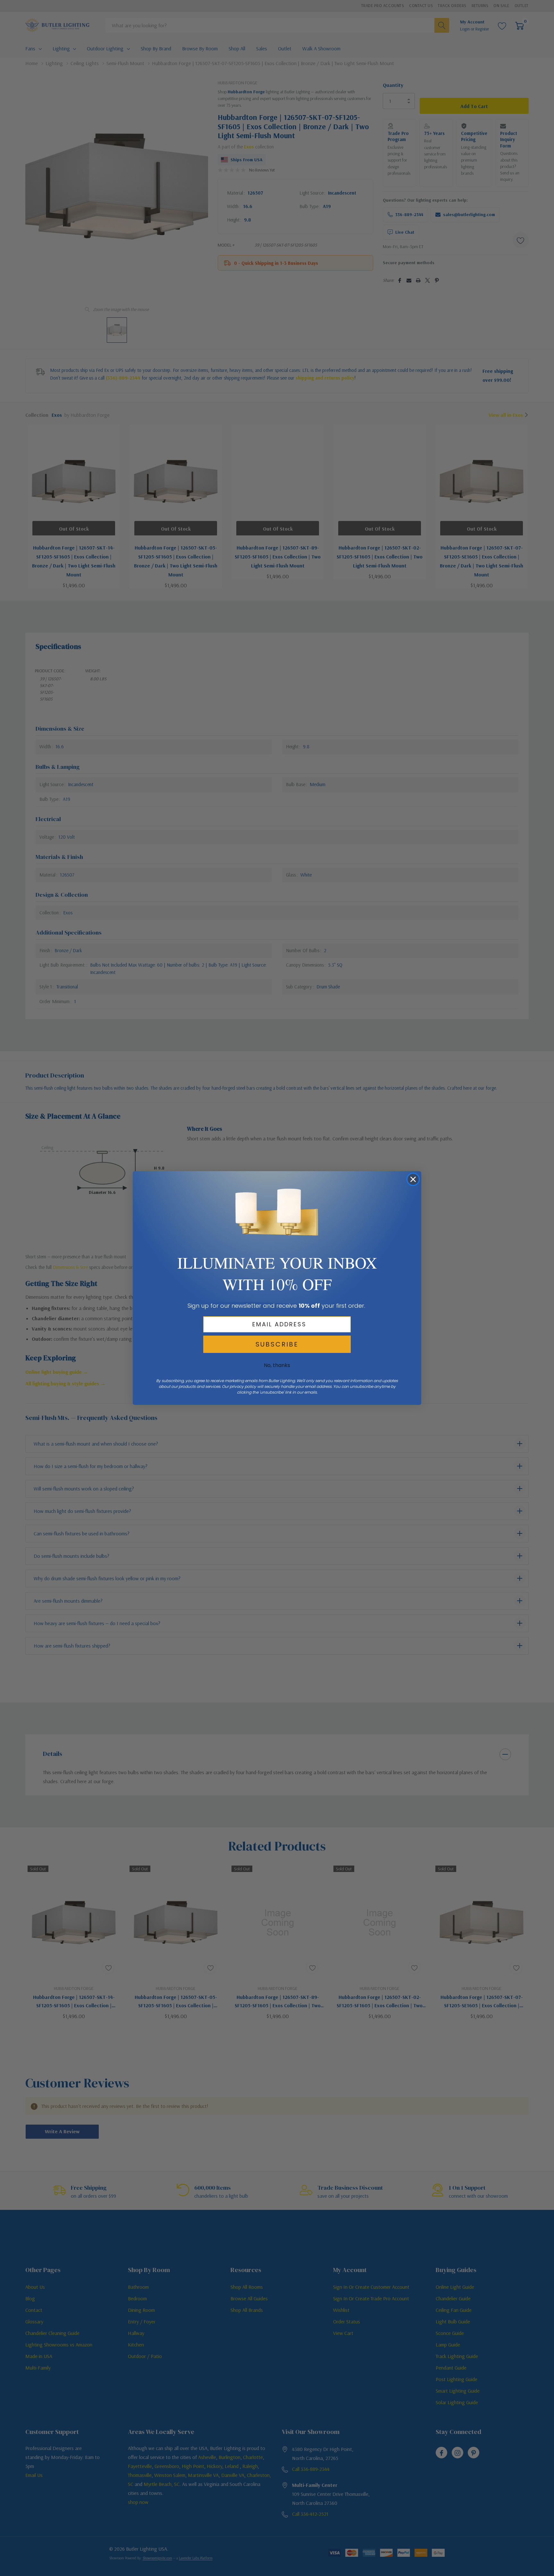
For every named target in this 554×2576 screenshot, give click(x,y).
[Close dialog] (413, 1179)
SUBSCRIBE (277, 1344)
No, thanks (277, 1365)
